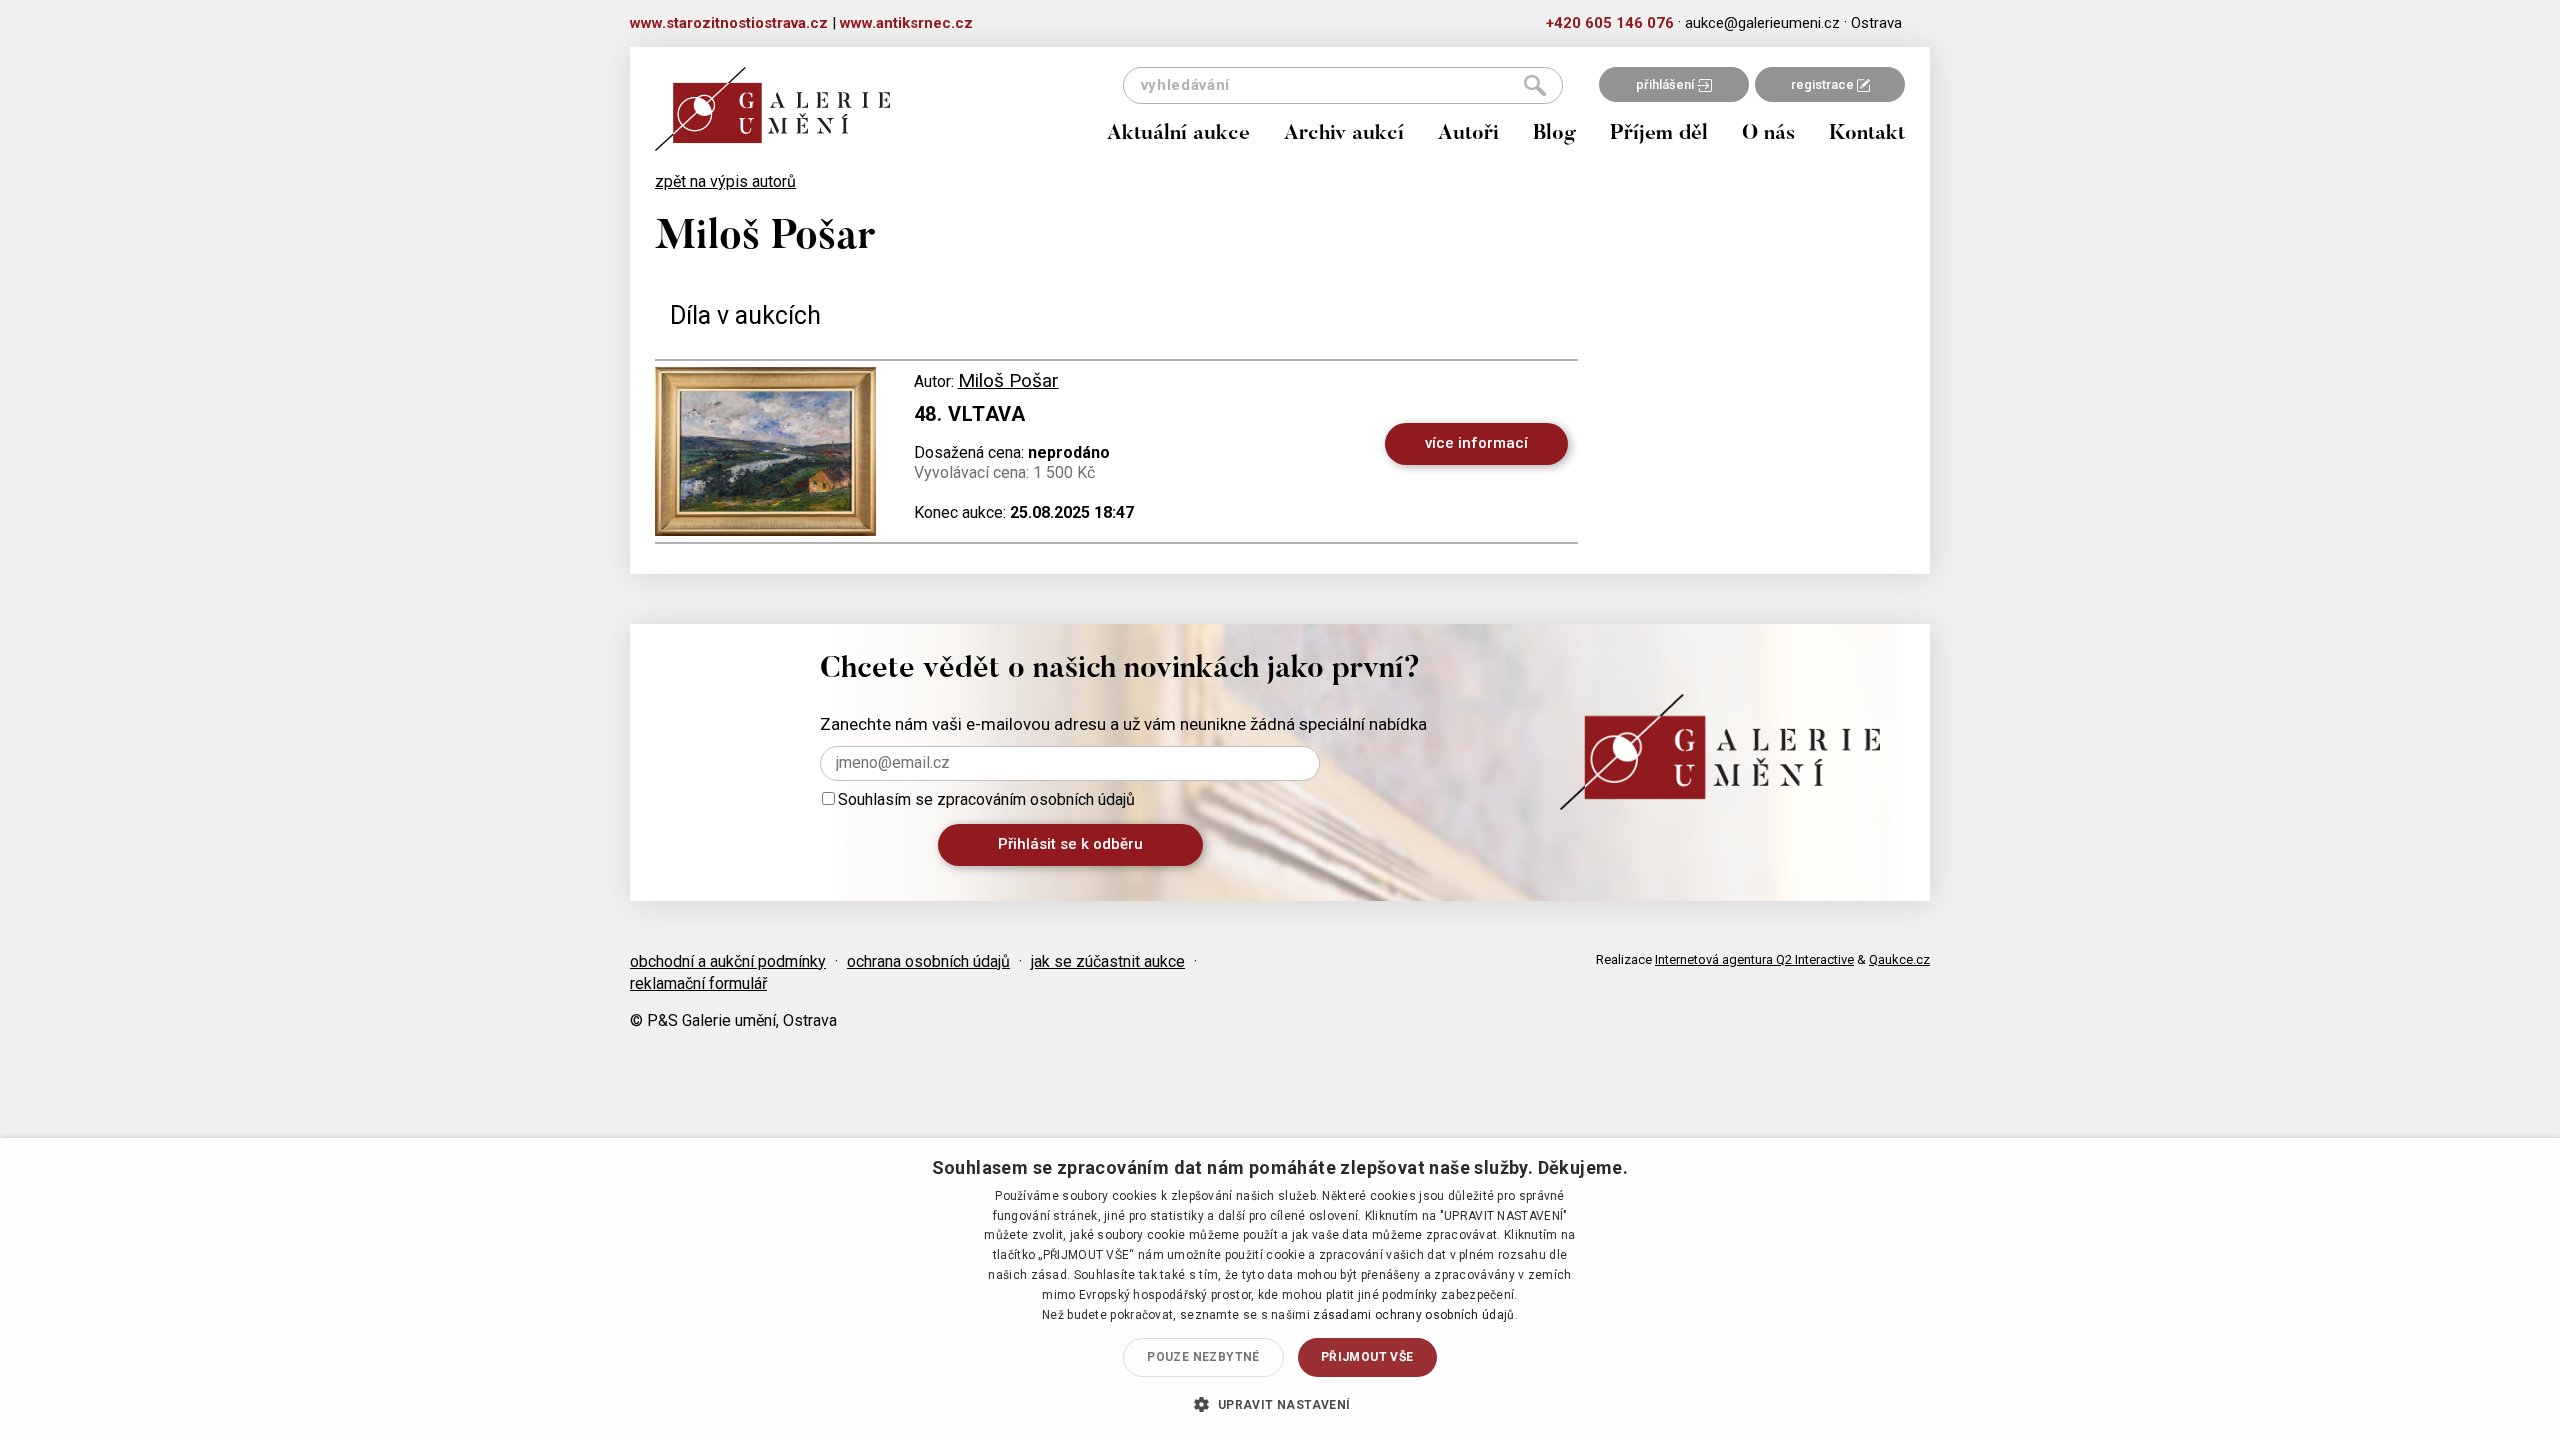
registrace (1824, 84)
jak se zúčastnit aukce (1108, 961)
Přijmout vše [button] (1367, 1357)
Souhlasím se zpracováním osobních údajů (986, 799)
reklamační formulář (698, 983)
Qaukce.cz (1899, 959)
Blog (1554, 134)
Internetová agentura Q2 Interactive (1754, 959)
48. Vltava (970, 414)
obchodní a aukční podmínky (728, 961)
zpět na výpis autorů (725, 181)
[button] (1279, 1404)
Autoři (1468, 134)
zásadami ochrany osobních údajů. (1415, 1315)
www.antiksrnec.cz (906, 23)
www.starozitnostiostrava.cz (729, 23)
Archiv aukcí (1344, 134)
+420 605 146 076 (1610, 23)
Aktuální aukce (1178, 134)
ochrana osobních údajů (928, 961)
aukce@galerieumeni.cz (1762, 23)
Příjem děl (1659, 134)
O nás (1768, 134)
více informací (1476, 443)
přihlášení (1666, 84)
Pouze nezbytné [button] (1203, 1357)
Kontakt (1867, 134)
